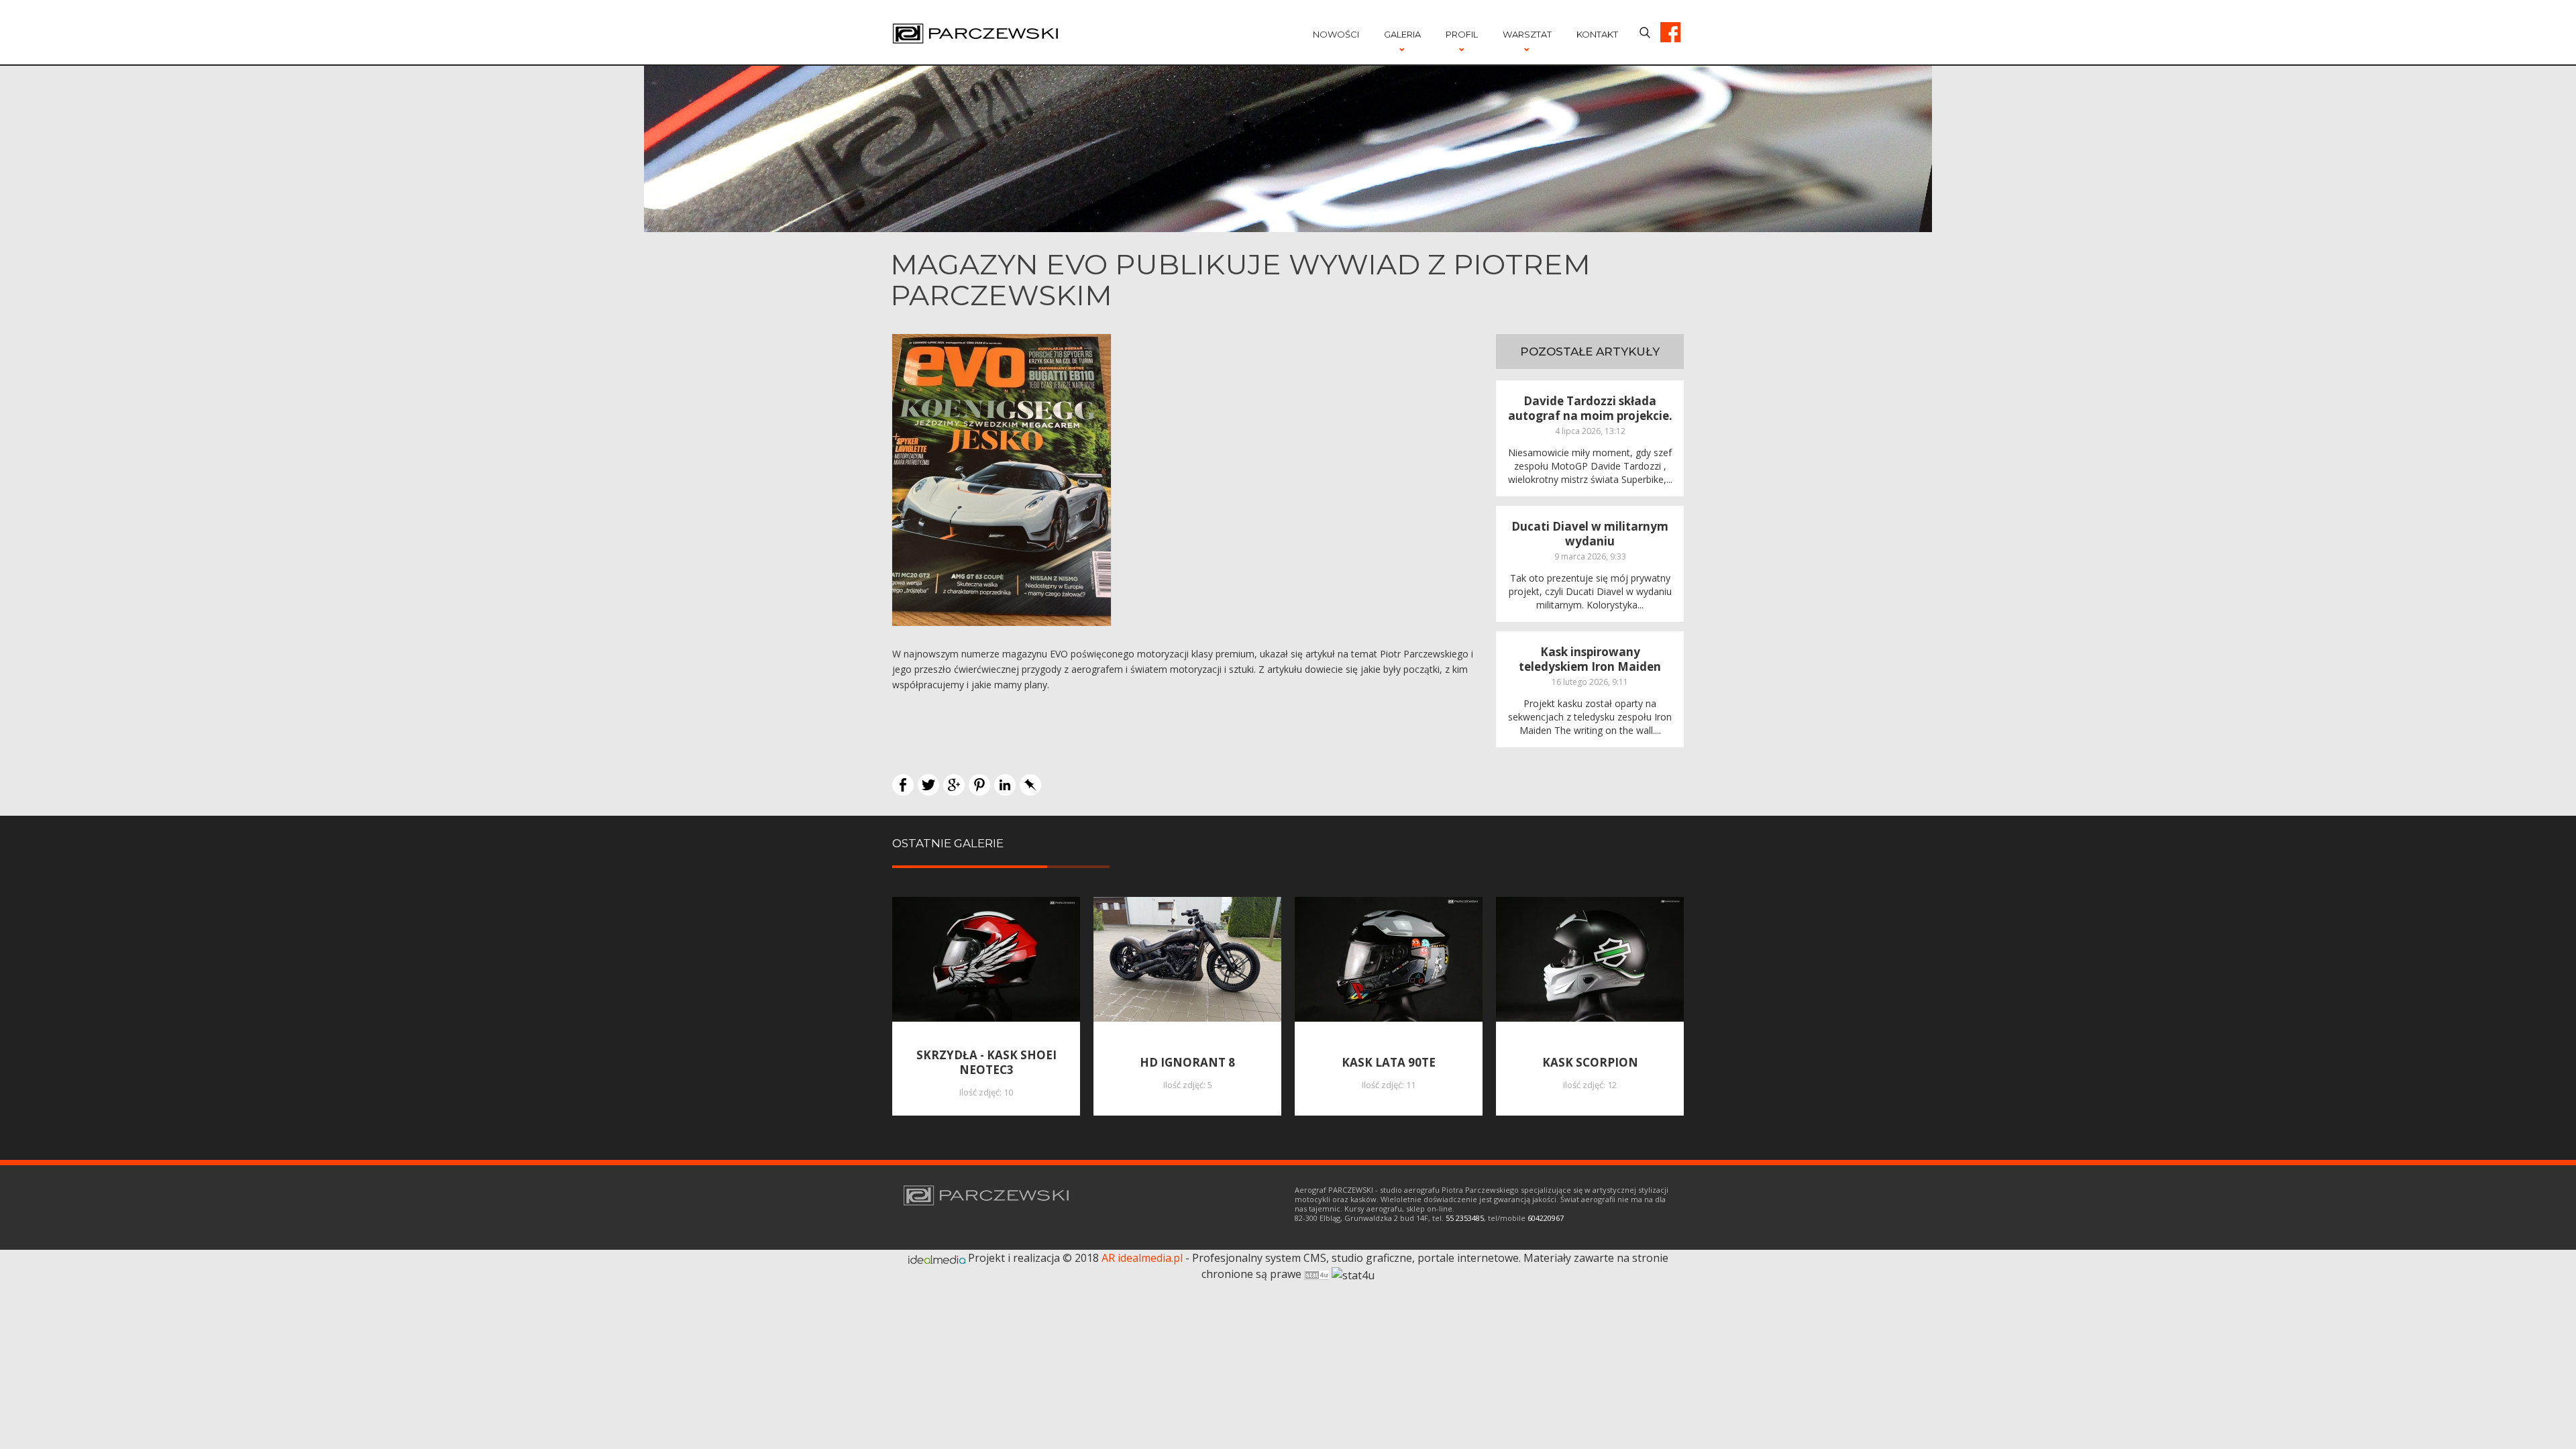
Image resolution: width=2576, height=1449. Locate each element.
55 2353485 (1465, 1218)
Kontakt (1597, 34)
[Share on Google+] (954, 784)
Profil (1462, 34)
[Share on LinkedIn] (1005, 784)
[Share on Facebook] (903, 784)
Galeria (1402, 34)
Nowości (1336, 34)
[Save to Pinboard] (1030, 784)
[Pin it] (979, 784)
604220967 (1546, 1218)
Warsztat (1527, 34)
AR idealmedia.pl (1142, 1258)
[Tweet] (928, 784)
